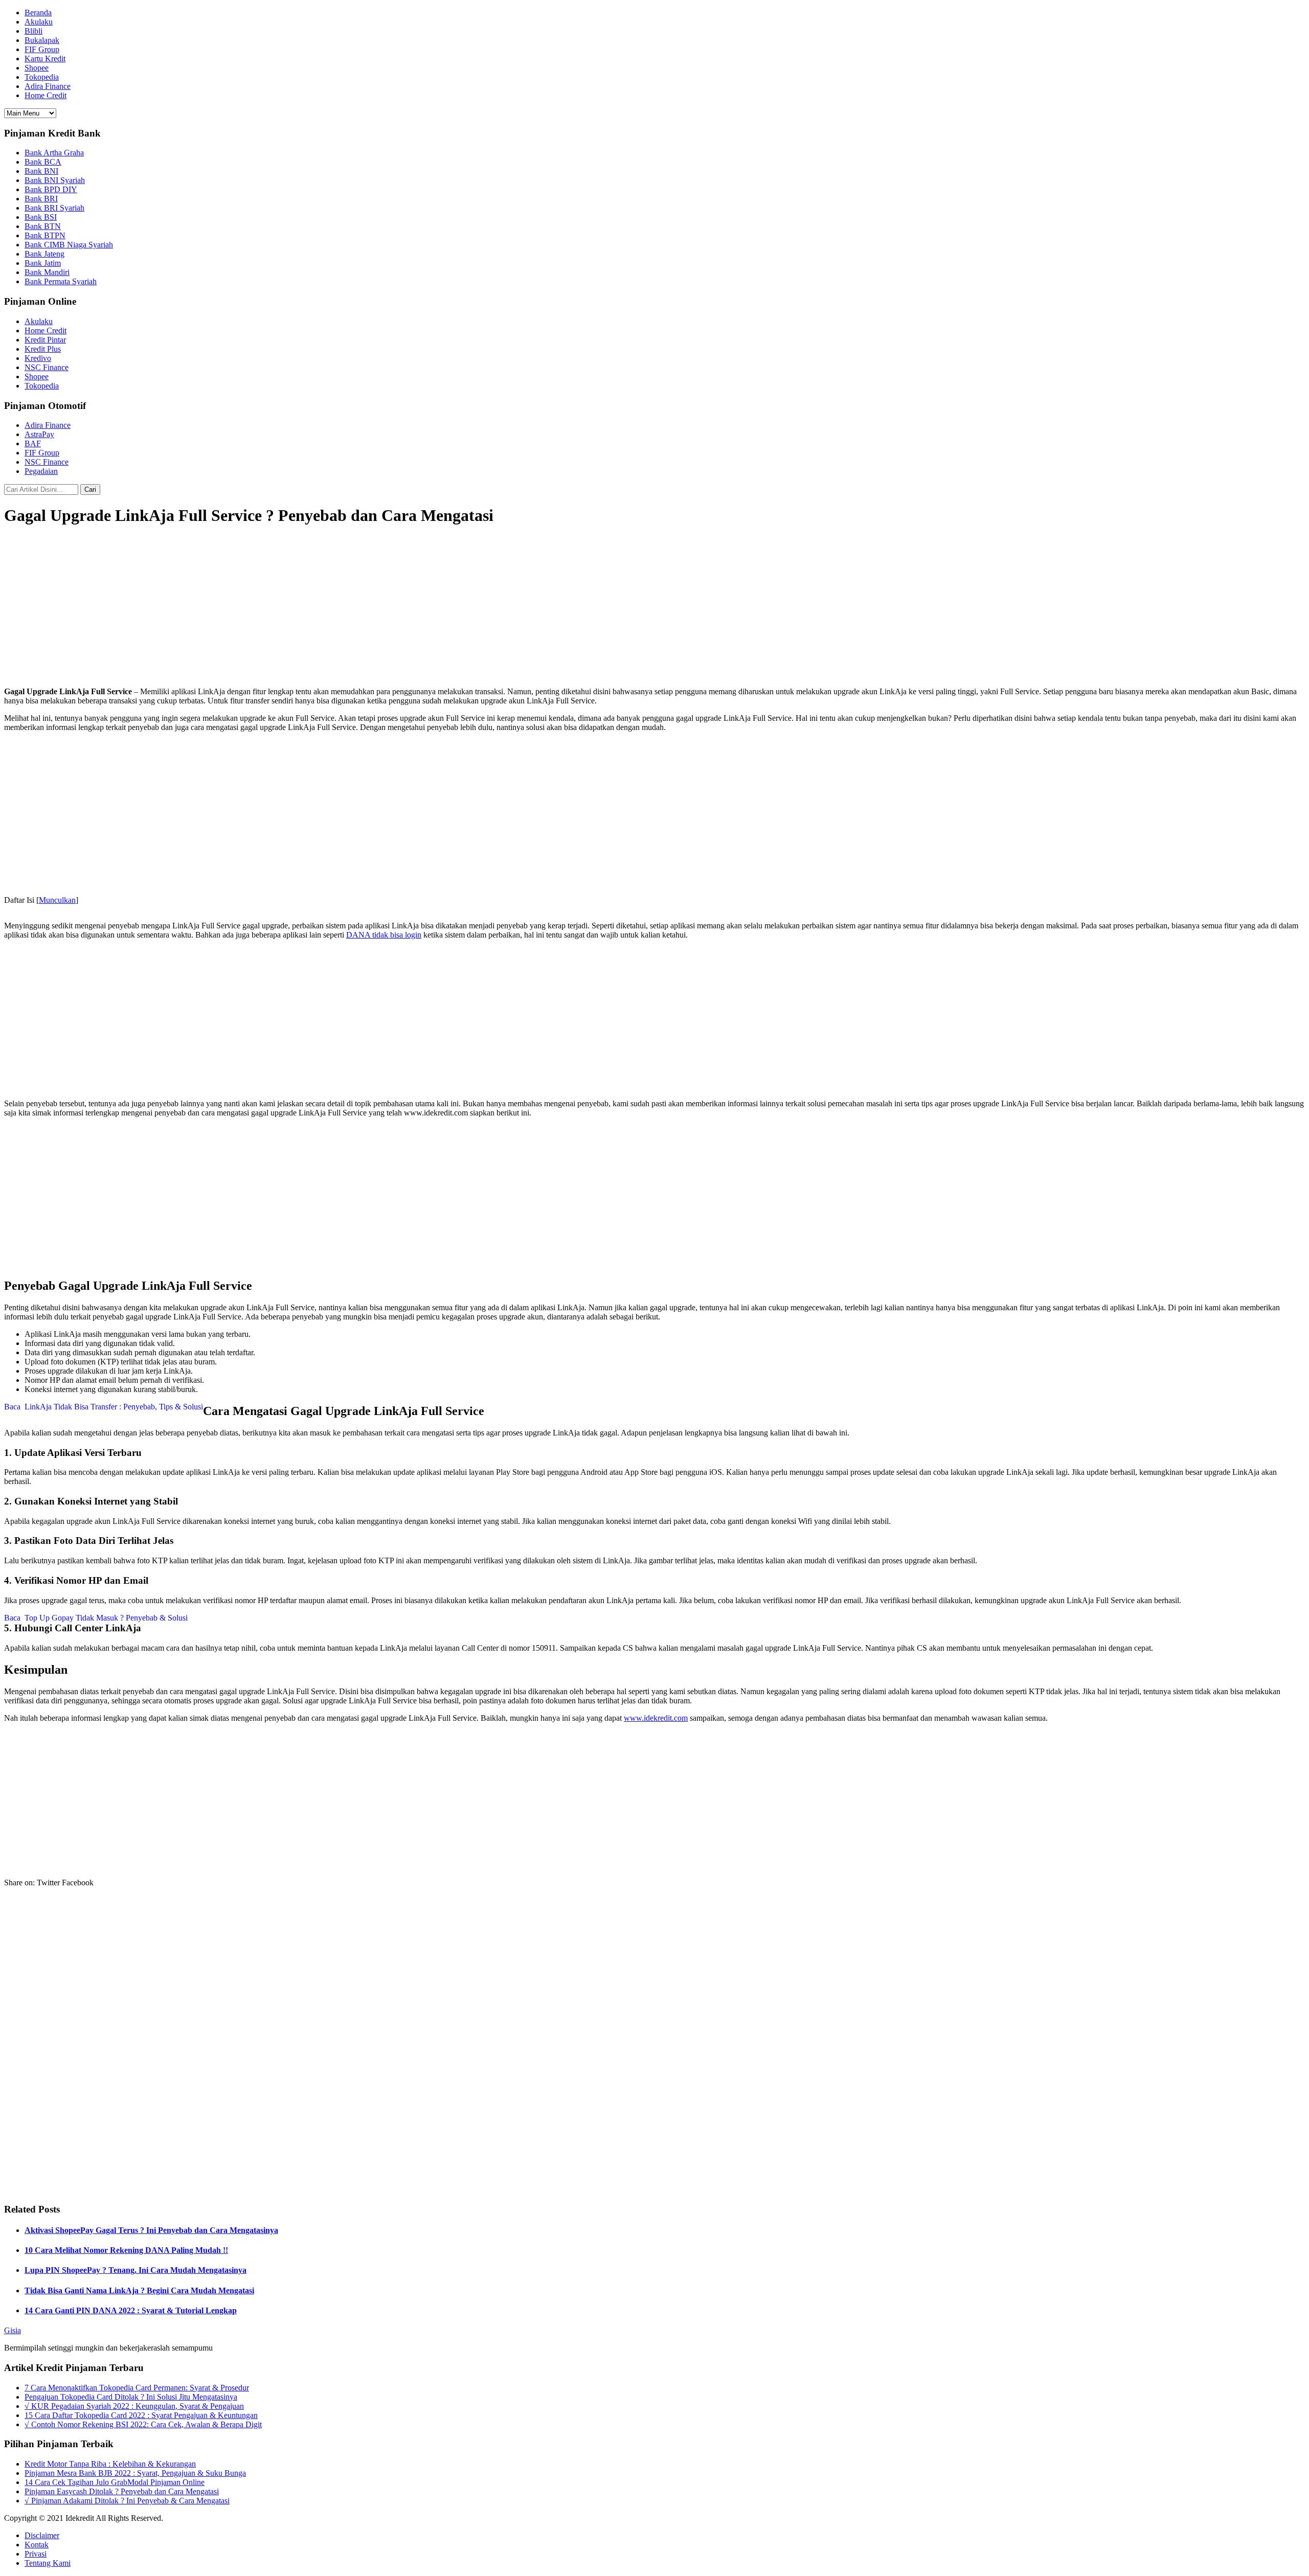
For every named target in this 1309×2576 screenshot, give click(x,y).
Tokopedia (42, 77)
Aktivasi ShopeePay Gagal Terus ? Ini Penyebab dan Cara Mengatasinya (151, 2230)
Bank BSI (41, 217)
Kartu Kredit (45, 59)
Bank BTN (43, 226)
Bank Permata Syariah (61, 281)
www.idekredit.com (656, 1718)
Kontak (37, 2545)
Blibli (33, 31)
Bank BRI (41, 199)
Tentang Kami (48, 2563)
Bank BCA (43, 162)
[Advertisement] (654, 607)
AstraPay (39, 434)
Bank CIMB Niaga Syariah (69, 245)
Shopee (37, 68)
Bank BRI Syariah (54, 208)
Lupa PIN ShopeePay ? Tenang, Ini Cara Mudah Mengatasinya (136, 2270)
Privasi (36, 2554)
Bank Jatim (43, 263)
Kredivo (38, 358)
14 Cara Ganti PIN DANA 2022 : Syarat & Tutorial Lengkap (131, 2310)
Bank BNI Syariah (55, 180)
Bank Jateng (44, 254)
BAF (33, 443)
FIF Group (42, 49)
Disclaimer (42, 2535)
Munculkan (57, 900)
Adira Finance (48, 86)
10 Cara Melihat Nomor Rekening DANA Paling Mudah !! (126, 2250)
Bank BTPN (45, 235)
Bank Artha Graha (54, 153)
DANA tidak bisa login (384, 935)
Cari (90, 489)
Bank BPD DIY (51, 189)
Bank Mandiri (47, 272)
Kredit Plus (43, 349)
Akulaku (39, 22)
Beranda (38, 13)
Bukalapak (42, 40)
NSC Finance (47, 367)
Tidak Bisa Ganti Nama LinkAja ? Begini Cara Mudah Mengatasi (139, 2290)
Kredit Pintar (45, 340)
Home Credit (46, 95)
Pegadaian (41, 471)
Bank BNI (41, 171)
